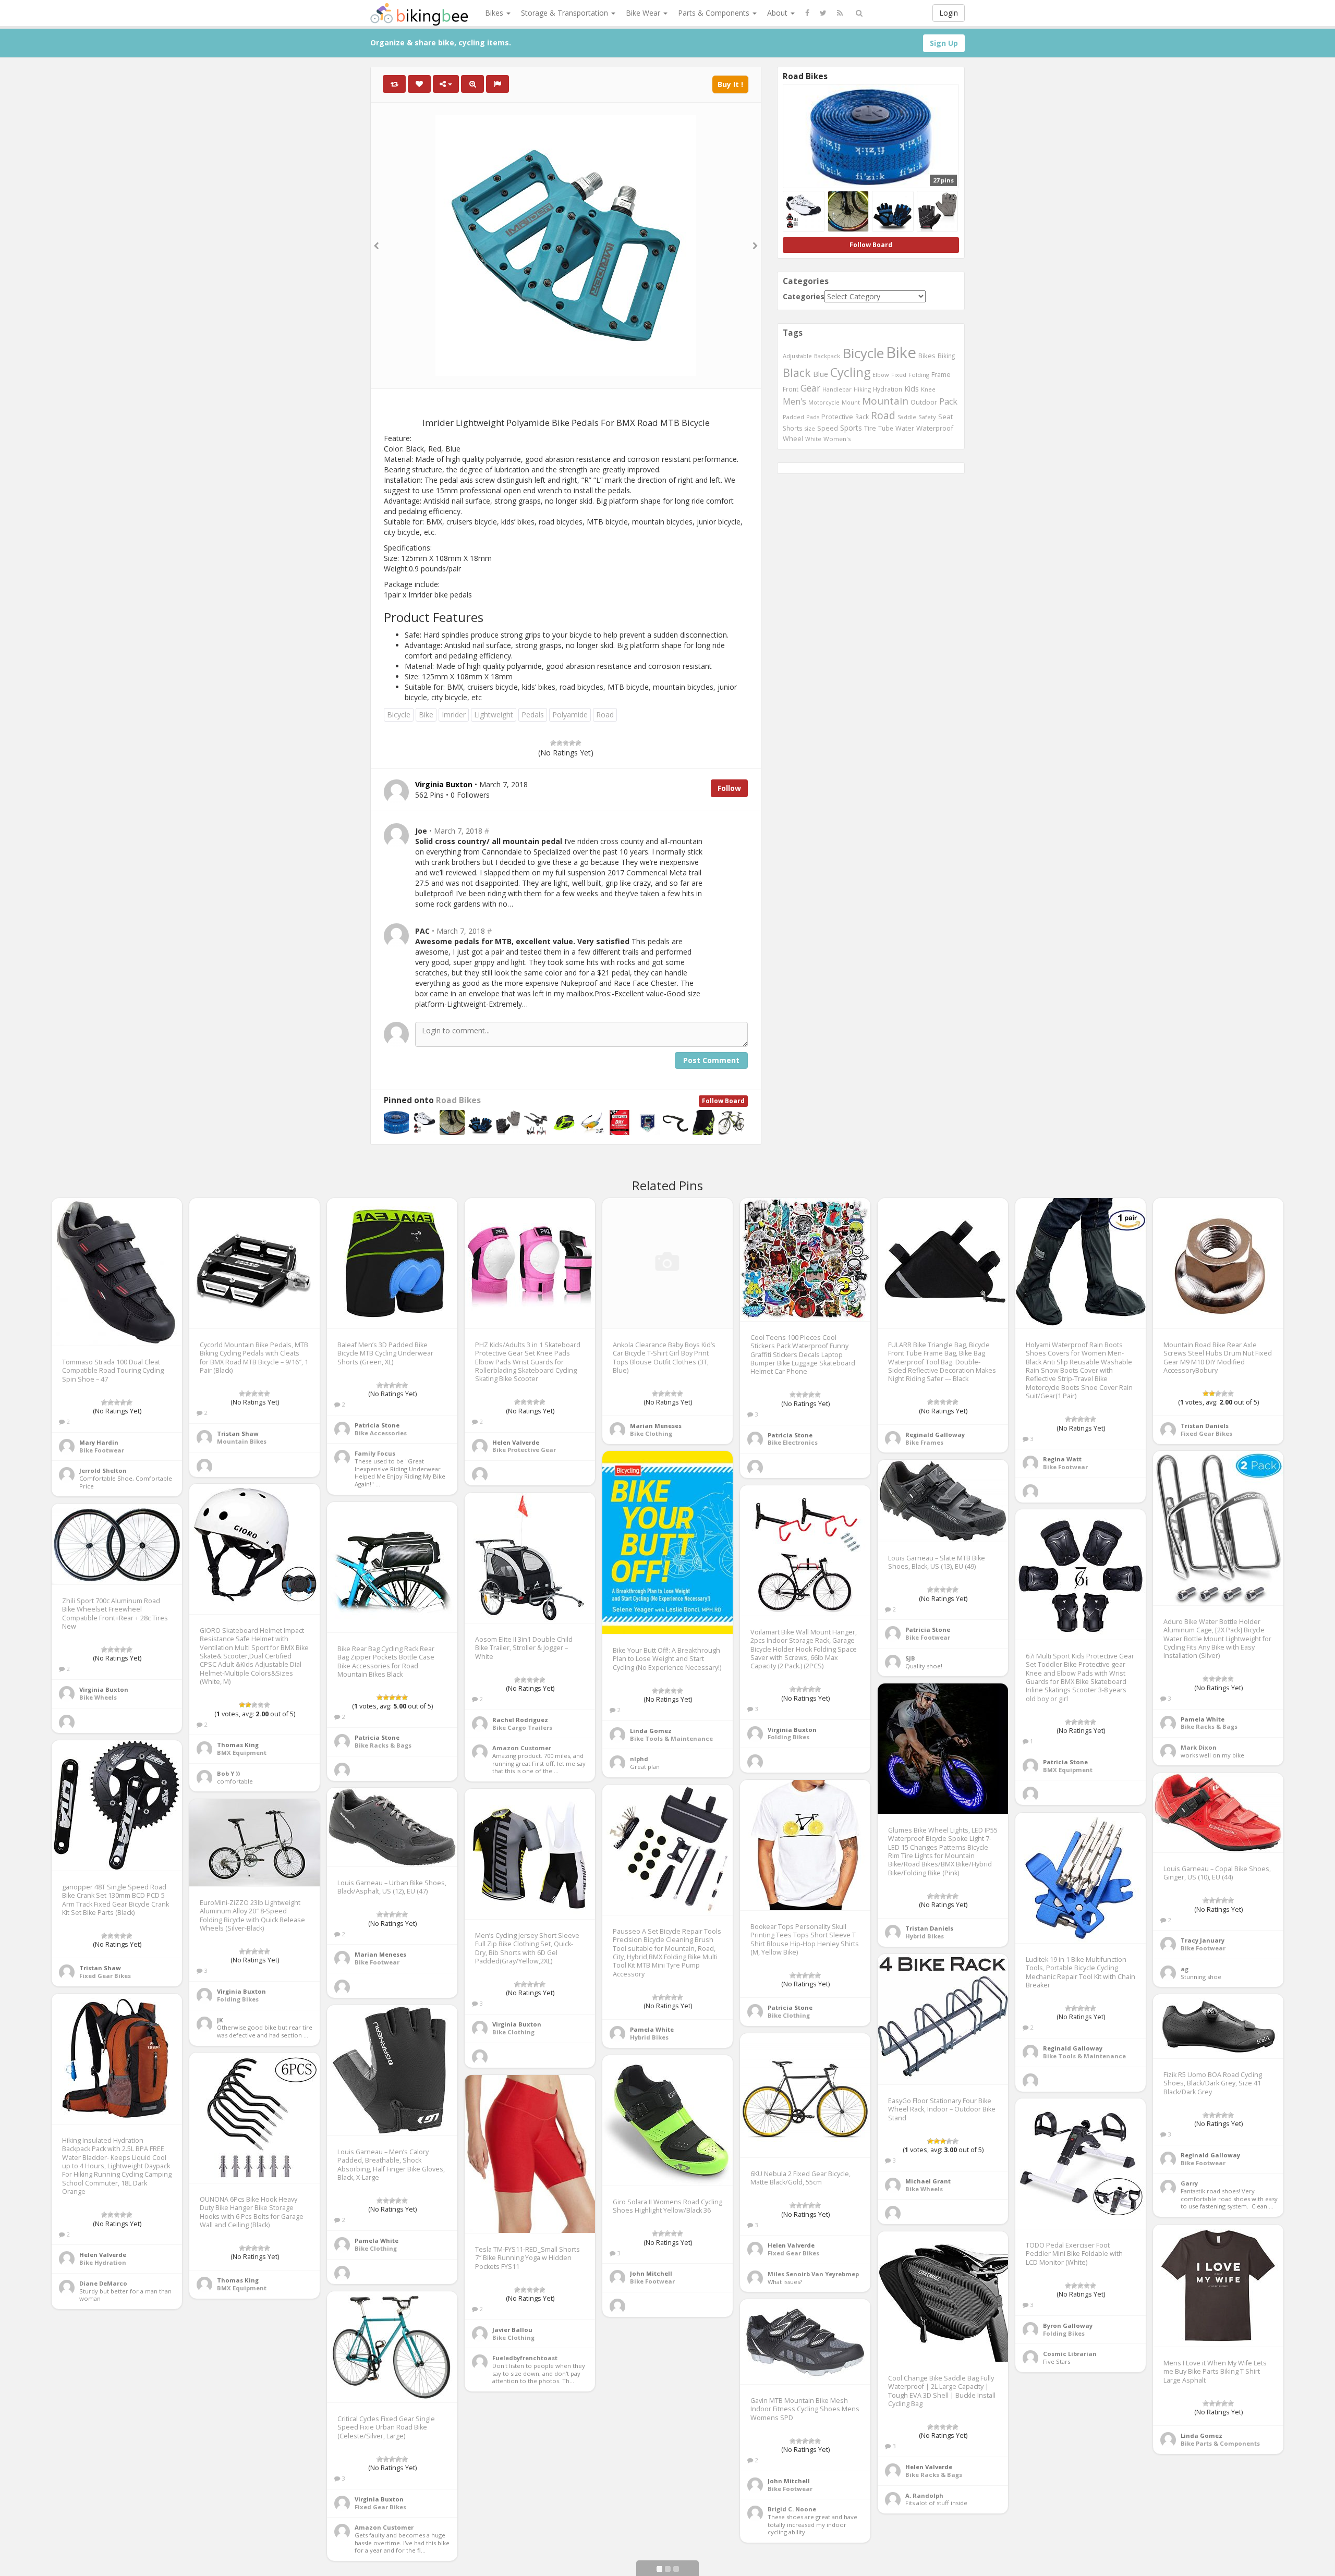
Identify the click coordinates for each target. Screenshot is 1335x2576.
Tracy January (1203, 1940)
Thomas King (238, 1745)
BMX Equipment (242, 1753)
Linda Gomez (651, 1731)
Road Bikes (458, 1100)
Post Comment (711, 1060)
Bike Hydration (103, 2262)
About (778, 13)
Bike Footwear (102, 1450)
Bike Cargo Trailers (522, 1727)
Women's (837, 439)
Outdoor (924, 402)
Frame (941, 374)
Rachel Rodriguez (520, 1720)
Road (605, 715)
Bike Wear (644, 13)
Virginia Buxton (792, 1730)
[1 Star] (553, 743)
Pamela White (1203, 1719)
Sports (851, 428)
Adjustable (797, 356)
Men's (794, 401)
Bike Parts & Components (1220, 2443)
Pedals (533, 715)
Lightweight (494, 715)
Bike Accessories (381, 1433)
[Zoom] (472, 84)
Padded (793, 417)
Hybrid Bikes (925, 1936)
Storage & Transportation (566, 13)
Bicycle (399, 715)
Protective (837, 417)
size (810, 428)
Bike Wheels (98, 1697)
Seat (945, 417)
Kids (912, 388)
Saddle (907, 417)
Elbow (881, 375)
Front (791, 389)
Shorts (793, 428)
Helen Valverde (516, 1442)
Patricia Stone (377, 1425)
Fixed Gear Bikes (1206, 1433)
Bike (426, 715)
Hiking (862, 389)
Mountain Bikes (242, 1441)
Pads (813, 417)
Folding (919, 375)
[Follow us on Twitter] (823, 13)
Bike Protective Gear (524, 1450)
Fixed (899, 375)
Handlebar (837, 389)
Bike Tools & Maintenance (671, 1738)
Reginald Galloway (935, 1434)
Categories (804, 296)
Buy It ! (730, 84)
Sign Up (944, 43)
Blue (821, 374)
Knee (928, 389)
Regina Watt (1062, 1459)
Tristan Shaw (238, 1433)
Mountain (885, 401)
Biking (946, 356)
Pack (948, 401)
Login (949, 13)
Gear (810, 388)
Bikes (495, 13)
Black (797, 373)
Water (905, 428)
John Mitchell (651, 2273)
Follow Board (723, 1101)
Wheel (793, 439)
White (813, 439)
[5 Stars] (578, 743)
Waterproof (935, 428)
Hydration (888, 389)
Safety (927, 417)
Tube (886, 428)
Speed (828, 428)
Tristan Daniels (1205, 1426)
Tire (870, 428)
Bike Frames (924, 1442)
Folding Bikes (788, 1737)
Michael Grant (928, 2181)
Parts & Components (715, 13)
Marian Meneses (656, 1426)
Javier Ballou (512, 2330)
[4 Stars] (572, 743)
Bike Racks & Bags (1209, 1726)
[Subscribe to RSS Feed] (840, 13)
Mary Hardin (99, 1442)
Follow (729, 788)
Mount (851, 402)
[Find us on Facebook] (807, 13)
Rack (862, 417)
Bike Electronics (793, 1442)
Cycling (850, 372)
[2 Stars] (560, 743)
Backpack (827, 356)
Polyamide (570, 715)
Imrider (454, 715)
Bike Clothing (651, 1433)
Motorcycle (824, 402)
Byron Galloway (1068, 2325)
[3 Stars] (566, 743)
